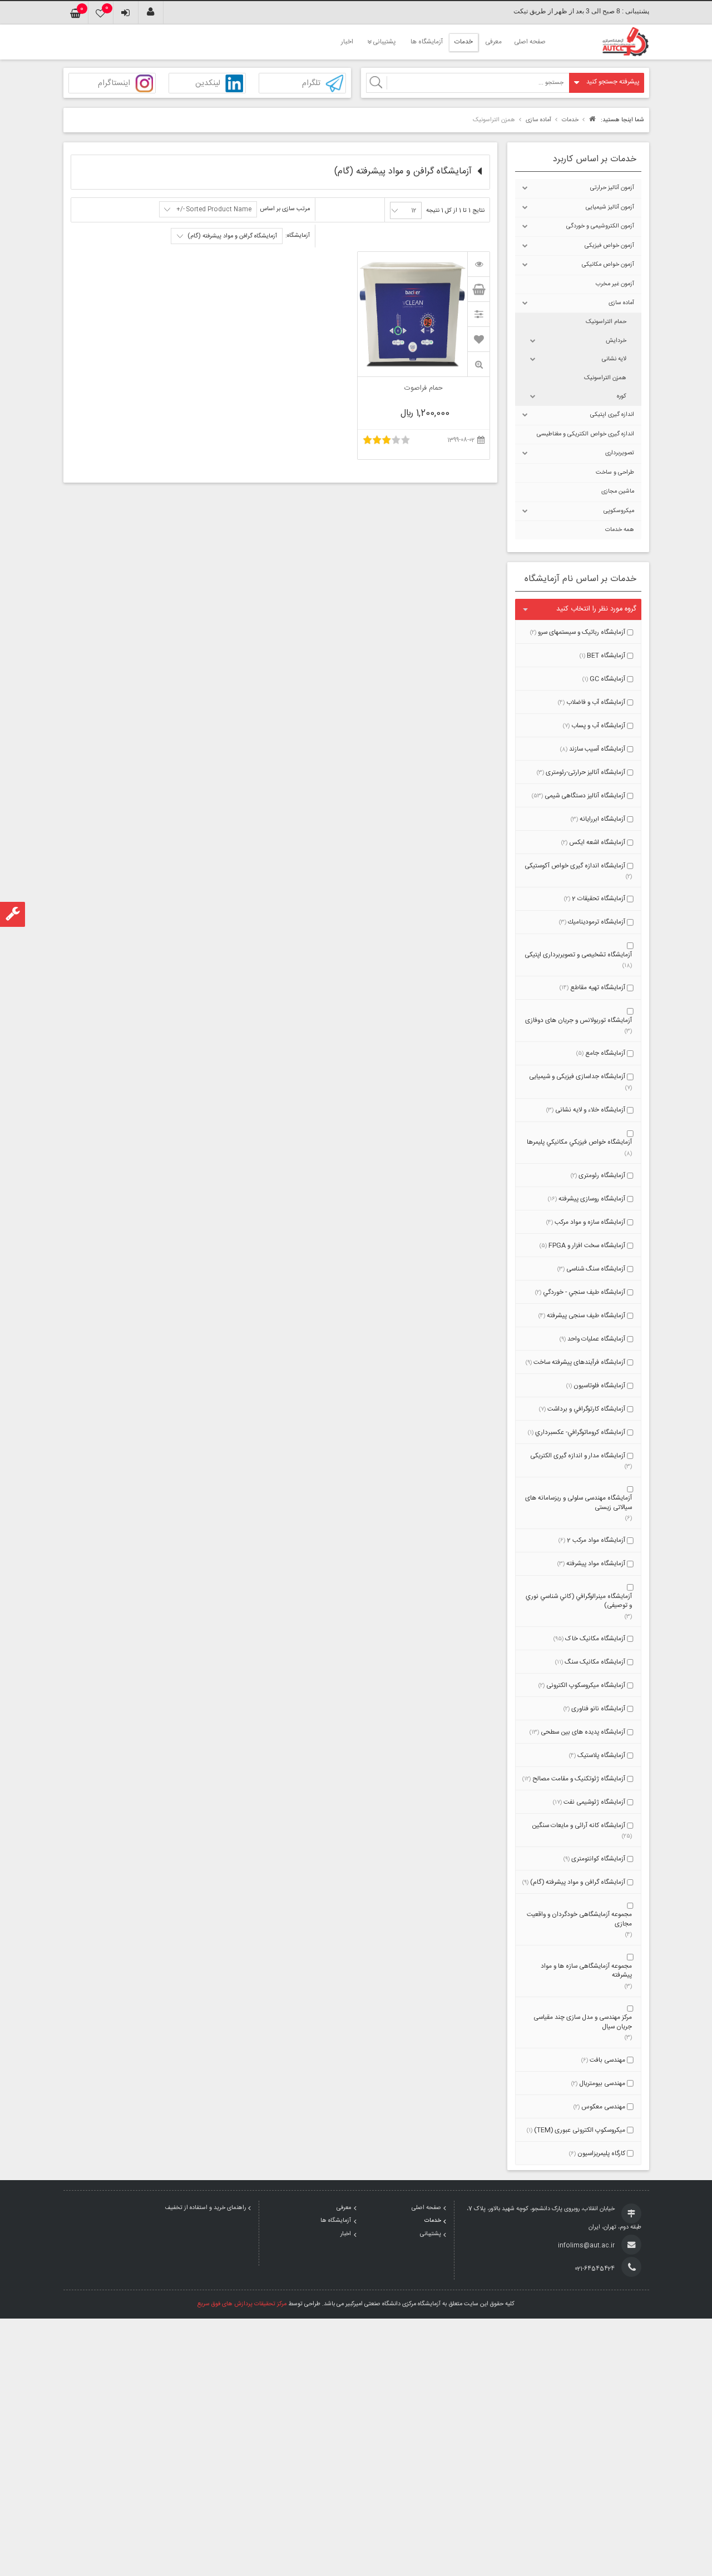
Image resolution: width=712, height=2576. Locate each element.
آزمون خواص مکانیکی (608, 265)
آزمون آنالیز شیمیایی (610, 207)
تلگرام (311, 84)
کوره (622, 396)
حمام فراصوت (424, 389)
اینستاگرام (114, 84)
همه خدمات (620, 530)
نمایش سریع (478, 364)
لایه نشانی (614, 359)
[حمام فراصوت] (478, 264)
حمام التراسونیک (606, 322)
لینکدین (208, 84)
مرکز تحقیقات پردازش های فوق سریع (242, 2304)
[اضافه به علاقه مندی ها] (479, 339)
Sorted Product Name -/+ (214, 210)
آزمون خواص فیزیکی (609, 246)
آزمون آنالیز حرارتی (612, 188)
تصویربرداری (620, 453)
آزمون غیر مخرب (615, 284)
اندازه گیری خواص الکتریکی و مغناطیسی (585, 434)
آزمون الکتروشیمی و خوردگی (600, 226)
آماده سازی (621, 303)
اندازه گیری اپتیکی (612, 415)
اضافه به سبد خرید (478, 289)
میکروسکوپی (619, 511)
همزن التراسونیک (605, 378)
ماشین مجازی (618, 492)
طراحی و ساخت (615, 473)
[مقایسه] (478, 314)
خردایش (616, 341)
